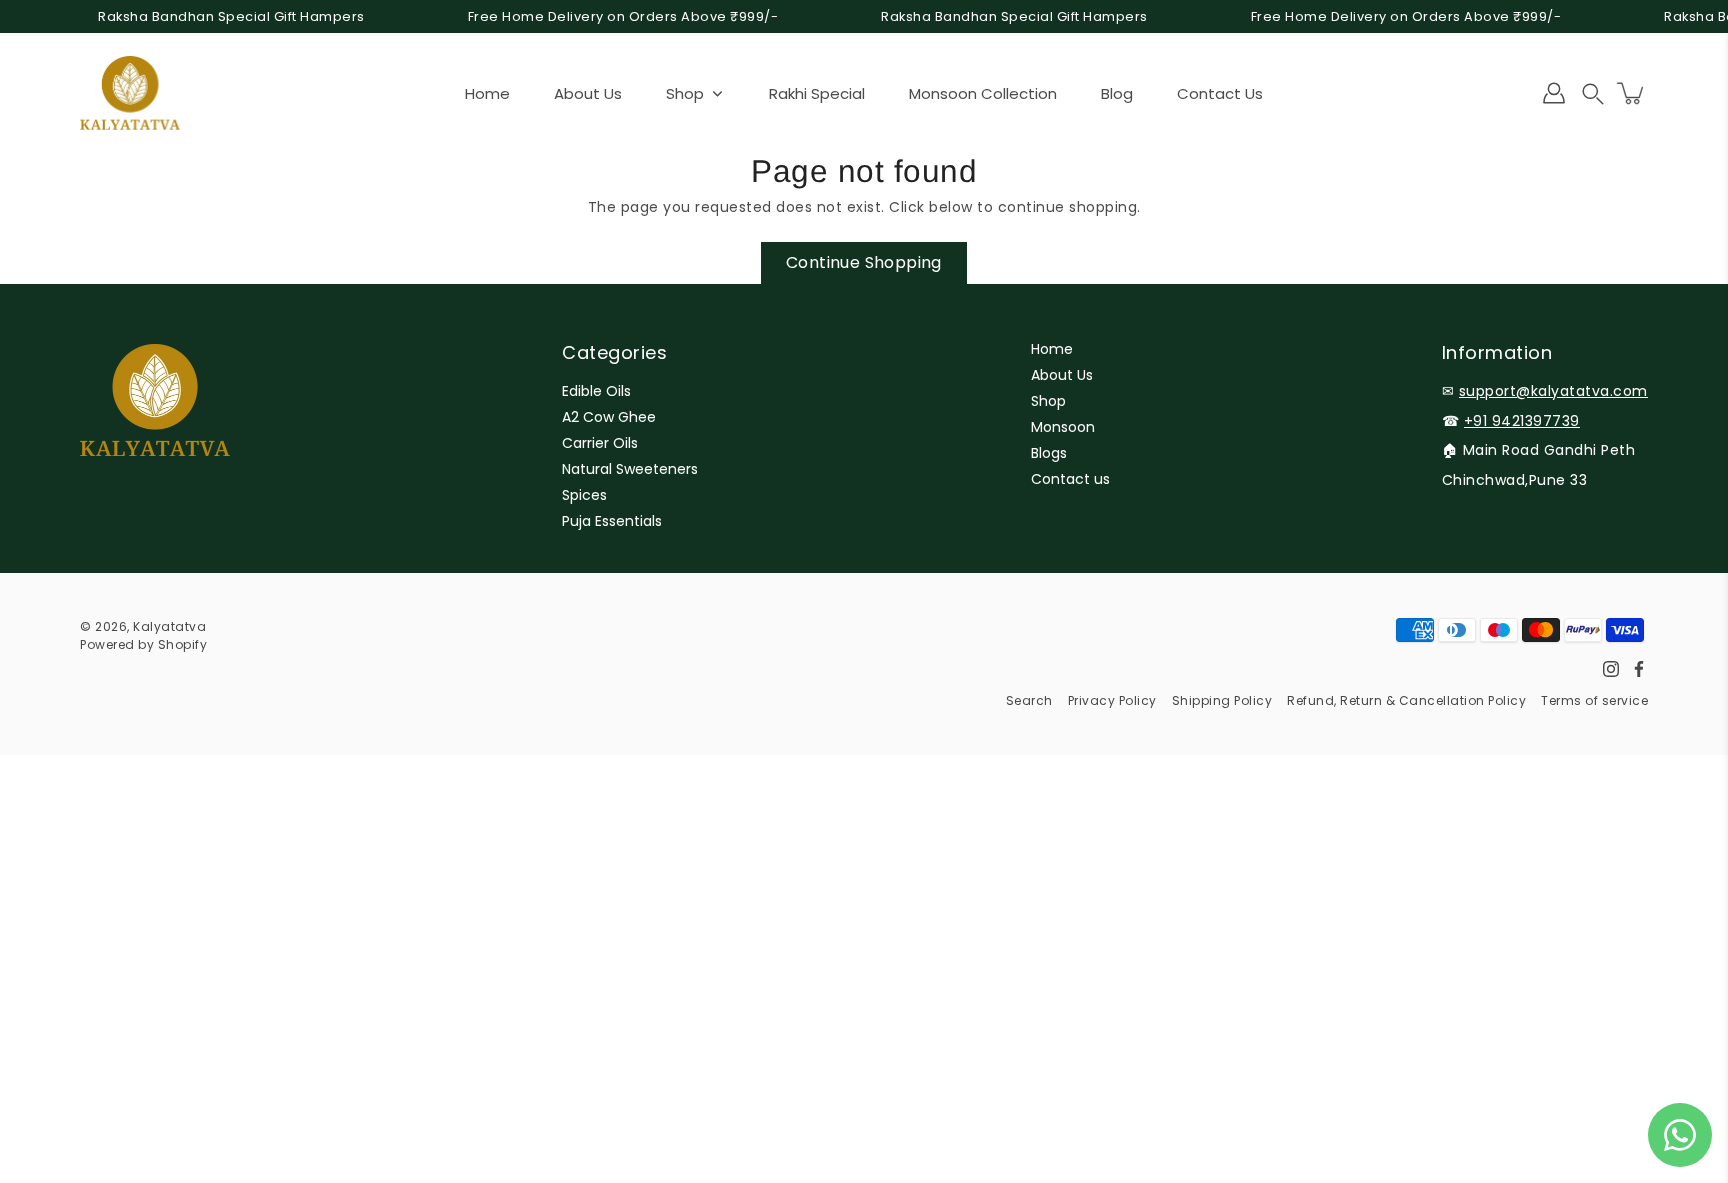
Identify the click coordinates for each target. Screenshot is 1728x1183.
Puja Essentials (612, 521)
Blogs (1049, 453)
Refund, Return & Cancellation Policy (1406, 700)
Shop (1048, 401)
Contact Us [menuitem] (1220, 93)
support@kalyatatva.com (1553, 391)
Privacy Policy (1112, 700)
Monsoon (1063, 427)
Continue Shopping (864, 262)
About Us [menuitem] (588, 93)
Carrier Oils (600, 443)
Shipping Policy (1222, 700)
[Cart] (1632, 93)
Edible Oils (596, 391)
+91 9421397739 (1522, 421)
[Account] (1554, 93)
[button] (1593, 93)
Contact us (1070, 479)
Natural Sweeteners (630, 469)
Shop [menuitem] (685, 93)
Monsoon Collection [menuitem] (983, 93)
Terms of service (1594, 700)
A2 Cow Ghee (609, 417)
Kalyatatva (169, 626)
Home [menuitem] (487, 93)
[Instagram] (1611, 669)
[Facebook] (1639, 669)
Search (1029, 700)
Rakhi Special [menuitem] (817, 93)
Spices (584, 495)
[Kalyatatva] (130, 93)
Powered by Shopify (143, 644)
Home (1052, 349)
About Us (1062, 375)
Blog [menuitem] (1117, 93)
